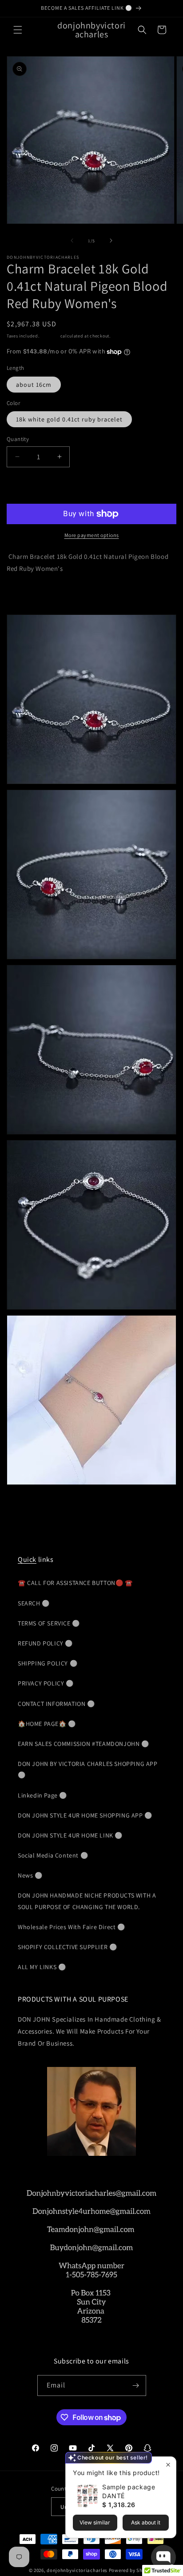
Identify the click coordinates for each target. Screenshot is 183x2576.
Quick (27, 1559)
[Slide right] (111, 241)
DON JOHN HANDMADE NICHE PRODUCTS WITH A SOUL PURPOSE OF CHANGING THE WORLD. (87, 1901)
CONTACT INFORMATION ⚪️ (56, 1704)
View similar (95, 2522)
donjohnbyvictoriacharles (77, 2570)
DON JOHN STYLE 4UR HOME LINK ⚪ (70, 1835)
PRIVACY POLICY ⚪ (46, 1683)
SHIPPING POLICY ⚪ (48, 1663)
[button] (18, 30)
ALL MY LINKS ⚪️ (42, 1967)
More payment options (92, 535)
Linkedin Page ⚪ (42, 1795)
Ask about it (146, 2522)
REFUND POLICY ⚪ (45, 1643)
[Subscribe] (136, 2385)
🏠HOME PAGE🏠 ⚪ (47, 1724)
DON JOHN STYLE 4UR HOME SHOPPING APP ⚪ (85, 1815)
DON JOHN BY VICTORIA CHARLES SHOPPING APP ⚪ (88, 1769)
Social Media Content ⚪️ (53, 1855)
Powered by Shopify (132, 2570)
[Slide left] (72, 241)
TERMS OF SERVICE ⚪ (49, 1623)
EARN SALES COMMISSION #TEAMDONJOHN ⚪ (84, 1744)
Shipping (50, 336)
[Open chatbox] (163, 2557)
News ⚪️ (30, 1875)
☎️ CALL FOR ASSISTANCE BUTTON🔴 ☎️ (75, 1583)
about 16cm (34, 385)
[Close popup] (168, 2465)
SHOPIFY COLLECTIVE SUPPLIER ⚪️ (67, 1947)
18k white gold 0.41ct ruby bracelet (69, 419)
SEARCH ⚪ (34, 1603)
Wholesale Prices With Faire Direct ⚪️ (72, 1927)
